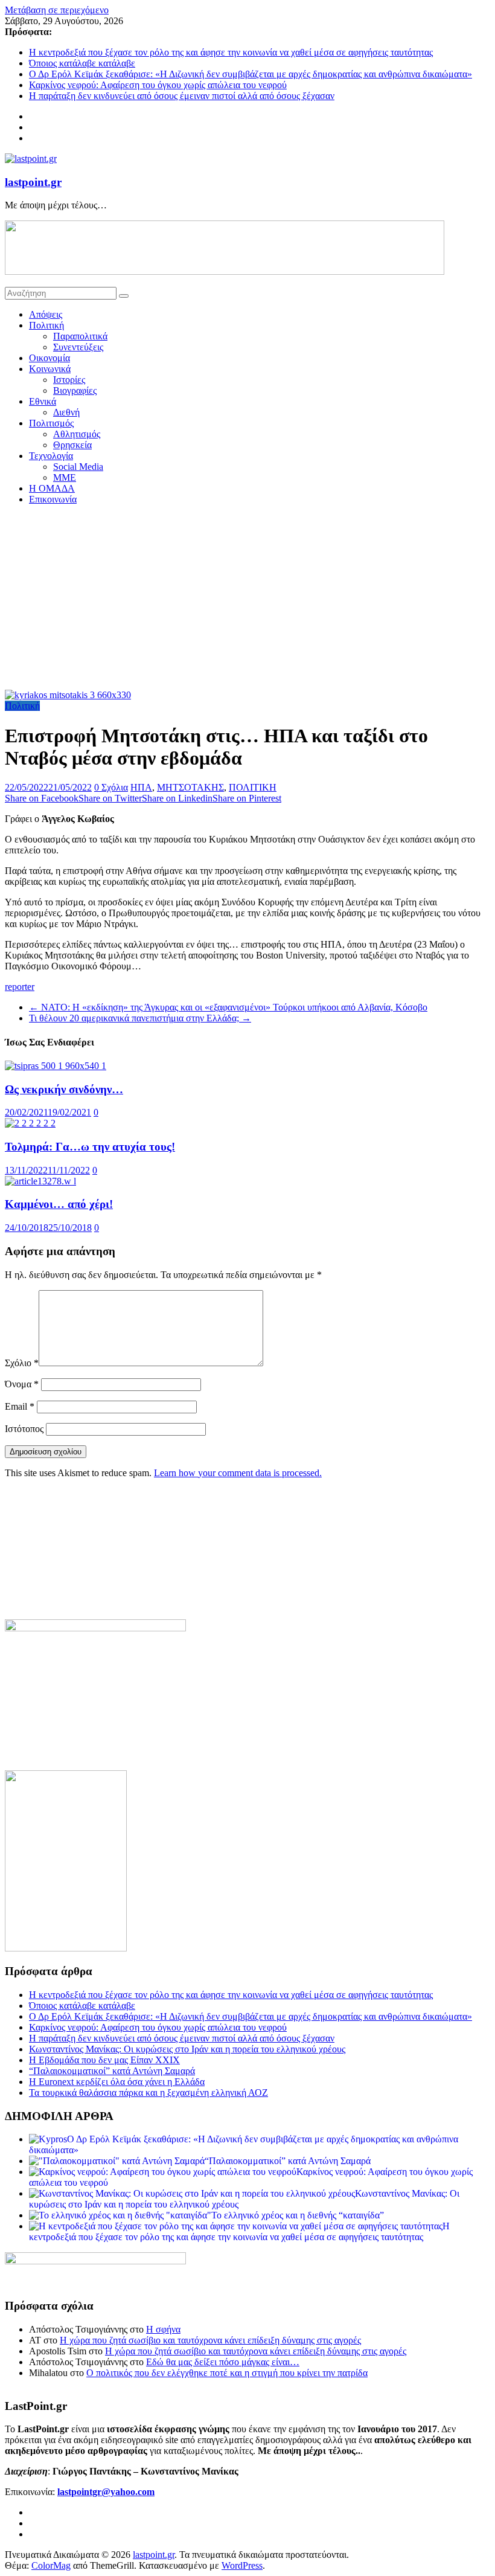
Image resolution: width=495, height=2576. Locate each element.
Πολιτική (46, 325)
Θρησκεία (72, 445)
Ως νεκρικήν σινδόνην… (64, 1089)
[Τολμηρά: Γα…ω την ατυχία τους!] (30, 1123)
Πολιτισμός (51, 423)
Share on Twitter (110, 798)
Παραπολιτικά (80, 336)
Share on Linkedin (177, 798)
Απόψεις (46, 314)
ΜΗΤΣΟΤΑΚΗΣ (190, 787)
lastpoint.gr (33, 182)
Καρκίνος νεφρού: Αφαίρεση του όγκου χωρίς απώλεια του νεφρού (158, 85)
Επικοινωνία (53, 499)
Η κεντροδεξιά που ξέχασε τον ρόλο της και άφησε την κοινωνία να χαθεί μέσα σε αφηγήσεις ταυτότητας (231, 52)
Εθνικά (43, 401)
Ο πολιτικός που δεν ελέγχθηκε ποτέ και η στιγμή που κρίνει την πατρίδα (227, 2373)
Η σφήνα (163, 2329)
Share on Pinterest (247, 798)
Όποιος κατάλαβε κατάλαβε (82, 63)
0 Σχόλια (111, 787)
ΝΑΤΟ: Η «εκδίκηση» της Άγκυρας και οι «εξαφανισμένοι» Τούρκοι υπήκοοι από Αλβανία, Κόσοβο (228, 1007)
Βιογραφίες (75, 390)
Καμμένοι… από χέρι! (59, 1204)
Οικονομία (49, 358)
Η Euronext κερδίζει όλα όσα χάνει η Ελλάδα (117, 2082)
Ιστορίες (69, 380)
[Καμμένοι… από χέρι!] (40, 1181)
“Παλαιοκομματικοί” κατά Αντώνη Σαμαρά (112, 2071)
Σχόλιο (22, 1363)
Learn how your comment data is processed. (238, 1473)
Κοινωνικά (50, 369)
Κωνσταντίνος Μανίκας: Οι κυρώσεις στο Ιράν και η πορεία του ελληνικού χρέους (187, 2049)
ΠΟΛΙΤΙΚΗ (253, 787)
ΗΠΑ (141, 787)
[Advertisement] (247, 599)
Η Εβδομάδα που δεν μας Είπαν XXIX (104, 2060)
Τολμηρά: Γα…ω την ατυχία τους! (90, 1147)
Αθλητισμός (77, 434)
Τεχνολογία (51, 456)
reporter (20, 987)
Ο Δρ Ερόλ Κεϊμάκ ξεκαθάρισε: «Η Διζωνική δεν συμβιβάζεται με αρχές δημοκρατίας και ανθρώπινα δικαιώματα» (251, 74)
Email (20, 1406)
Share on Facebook (42, 798)
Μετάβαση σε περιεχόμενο (57, 10)
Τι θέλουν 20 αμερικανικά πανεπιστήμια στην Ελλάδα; (140, 1018)
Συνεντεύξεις (78, 347)
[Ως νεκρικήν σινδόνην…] (56, 1066)
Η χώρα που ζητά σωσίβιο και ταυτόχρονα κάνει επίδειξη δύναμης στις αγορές (210, 2340)
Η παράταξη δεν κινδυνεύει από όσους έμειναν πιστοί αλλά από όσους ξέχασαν (182, 96)
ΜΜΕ (65, 477)
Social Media (78, 467)
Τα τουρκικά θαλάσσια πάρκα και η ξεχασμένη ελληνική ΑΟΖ (148, 2093)
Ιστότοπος (24, 1429)
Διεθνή (66, 412)
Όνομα (22, 1384)
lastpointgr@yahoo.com (106, 2492)
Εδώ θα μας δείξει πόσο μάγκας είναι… (223, 2362)
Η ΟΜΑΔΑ (52, 488)
